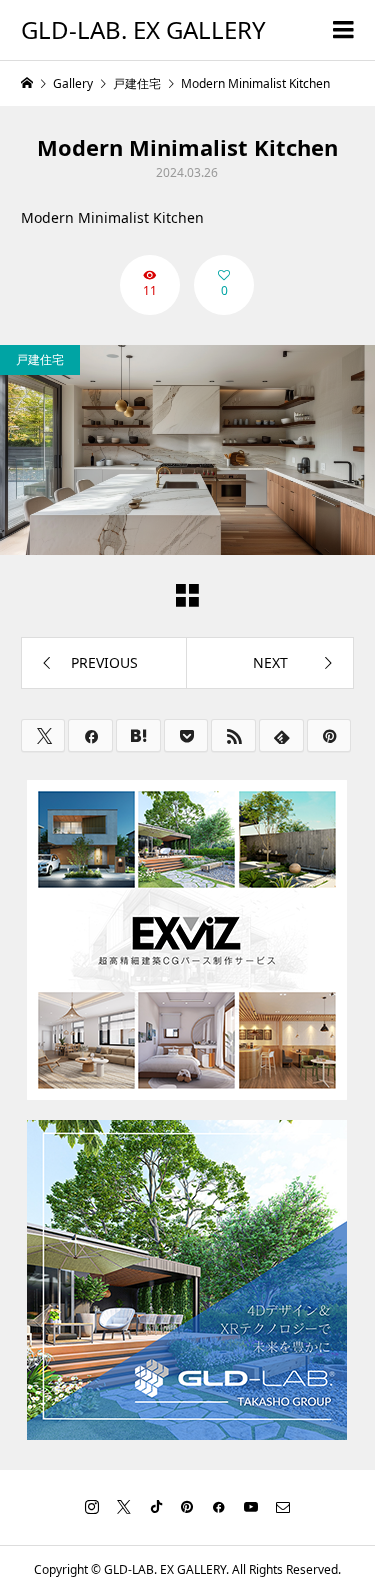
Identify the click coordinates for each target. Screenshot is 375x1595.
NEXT (270, 662)
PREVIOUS (104, 662)
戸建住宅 (40, 359)
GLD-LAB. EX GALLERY (143, 29)
